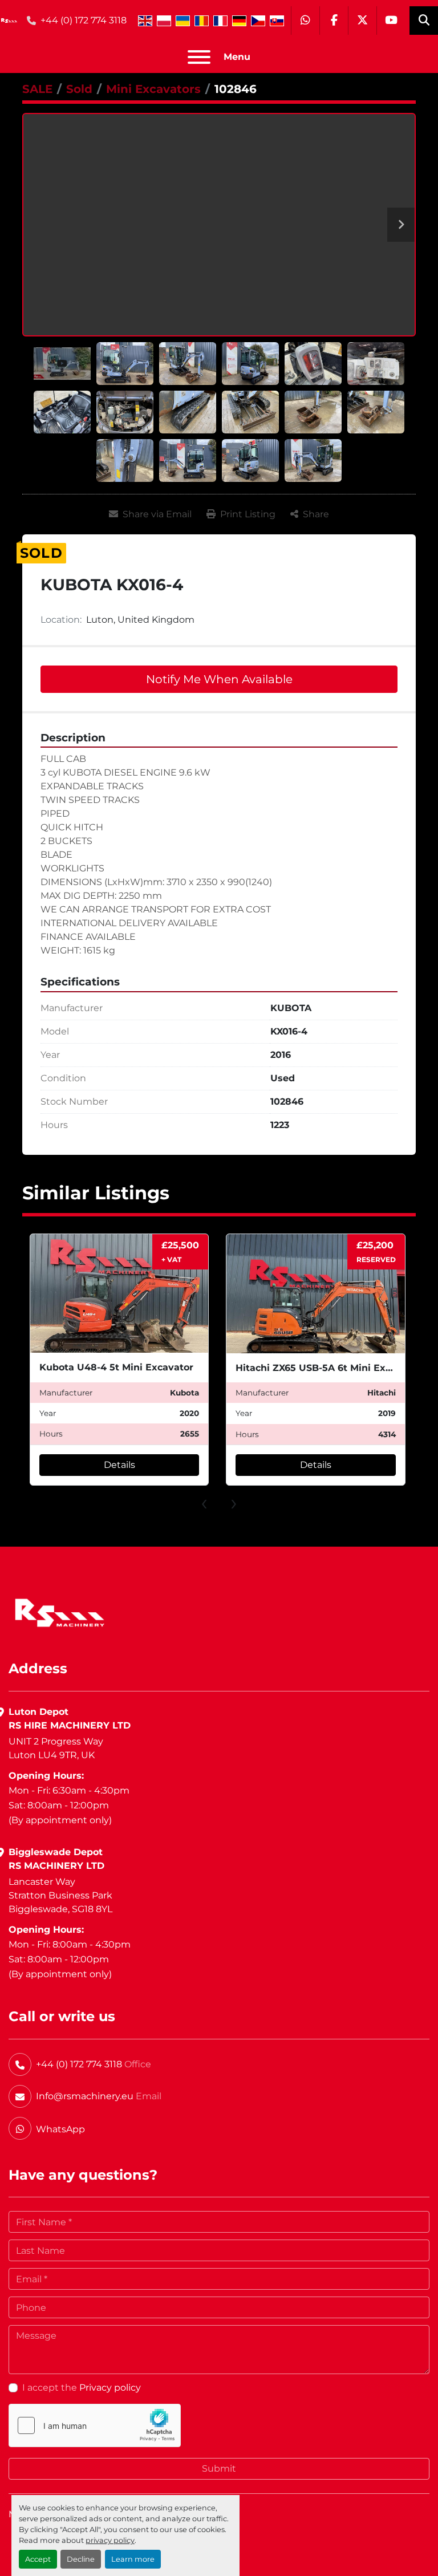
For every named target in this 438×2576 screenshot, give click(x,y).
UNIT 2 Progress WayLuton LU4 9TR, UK (56, 1748)
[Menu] (199, 57)
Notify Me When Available (219, 679)
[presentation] (204, 1502)
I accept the (82, 2388)
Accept (38, 2559)
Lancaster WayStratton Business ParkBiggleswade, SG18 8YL (60, 1895)
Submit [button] (219, 2469)
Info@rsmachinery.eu (85, 2096)
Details (119, 1465)
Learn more (133, 2559)
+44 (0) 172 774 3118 (84, 20)
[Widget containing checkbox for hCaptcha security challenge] (95, 2425)
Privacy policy (110, 2388)
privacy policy (110, 2540)
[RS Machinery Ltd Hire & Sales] (60, 1612)
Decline (81, 2559)
